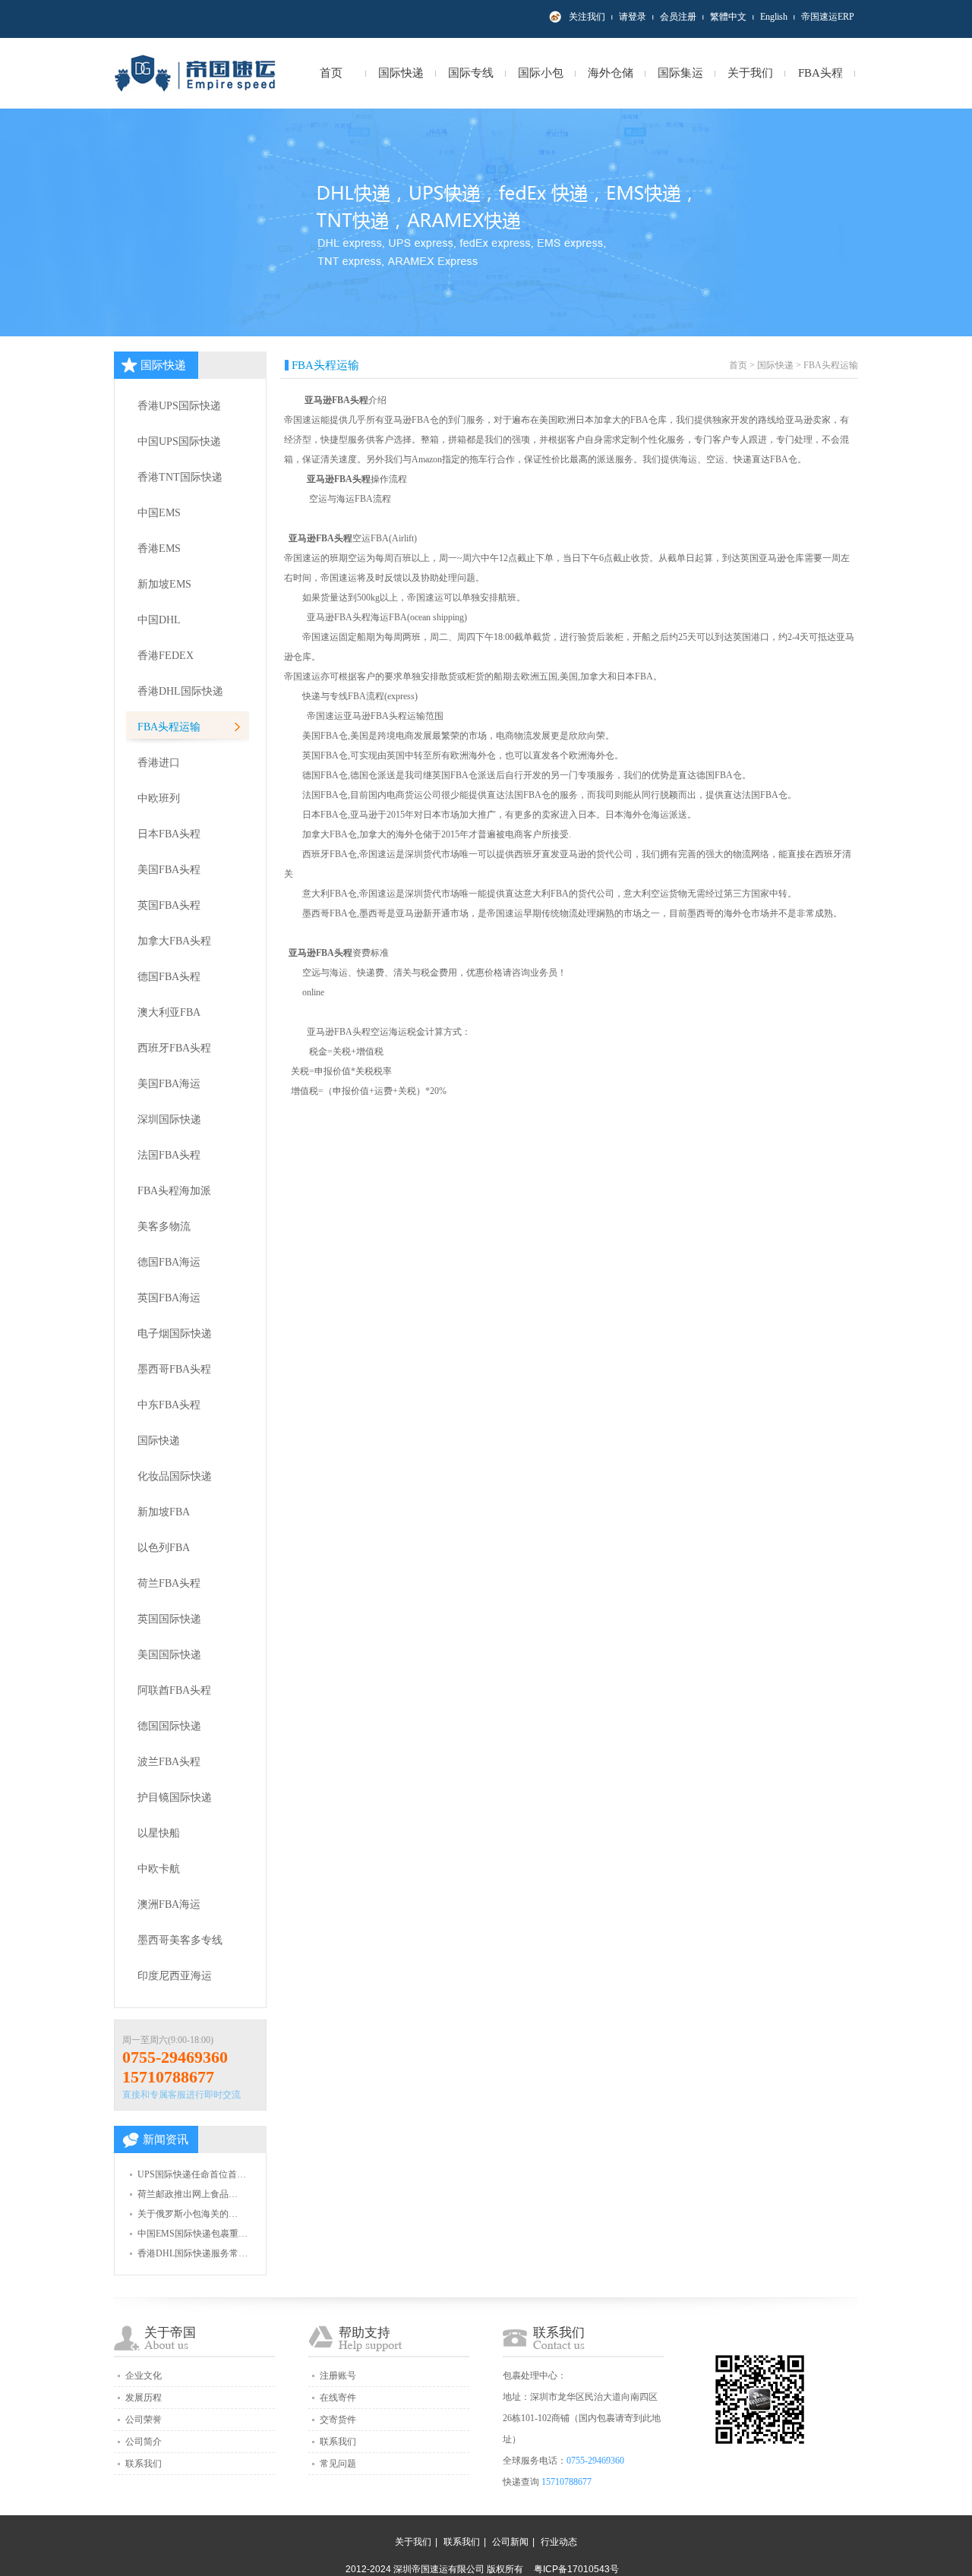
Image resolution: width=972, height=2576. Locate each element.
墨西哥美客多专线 (180, 1940)
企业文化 (144, 2376)
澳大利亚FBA (169, 1012)
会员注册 (678, 17)
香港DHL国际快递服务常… (193, 2253)
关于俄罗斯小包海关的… (188, 2214)
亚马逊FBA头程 (335, 400)
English (774, 17)
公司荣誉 (144, 2420)
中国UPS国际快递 (179, 441)
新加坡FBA (164, 1512)
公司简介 (144, 2442)
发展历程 (144, 2398)
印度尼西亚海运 (175, 1976)
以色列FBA (164, 1548)
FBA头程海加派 (174, 1191)
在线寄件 (338, 2398)
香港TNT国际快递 (180, 477)
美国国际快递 (169, 1655)
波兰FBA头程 (169, 1762)
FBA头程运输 (169, 727)
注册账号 (338, 2376)
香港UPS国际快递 (179, 406)
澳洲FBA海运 (169, 1904)
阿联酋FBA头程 (174, 1690)
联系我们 (144, 2464)
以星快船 (159, 1833)
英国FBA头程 (169, 905)
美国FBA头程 (169, 870)
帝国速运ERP (828, 17)
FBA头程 (821, 73)
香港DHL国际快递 (180, 691)
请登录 (633, 17)
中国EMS (159, 513)
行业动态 (559, 2542)
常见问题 (338, 2464)
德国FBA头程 (169, 977)
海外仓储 (611, 73)
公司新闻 (510, 2542)
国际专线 (471, 73)
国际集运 (680, 73)
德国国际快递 (169, 1726)
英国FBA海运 (169, 1298)
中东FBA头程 (169, 1405)
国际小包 (541, 73)
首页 (331, 73)
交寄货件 (338, 2420)
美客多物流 (164, 1227)
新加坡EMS (164, 584)
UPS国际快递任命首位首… (192, 2174)
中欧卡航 (159, 1869)
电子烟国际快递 (175, 1334)
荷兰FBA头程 (169, 1583)
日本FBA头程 (169, 834)
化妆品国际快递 (175, 1476)
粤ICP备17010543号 (576, 2569)
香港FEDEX (166, 656)
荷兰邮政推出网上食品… (188, 2194)
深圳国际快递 (169, 1119)
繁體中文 (728, 17)
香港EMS (159, 549)
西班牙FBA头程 (174, 1048)
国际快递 (401, 73)
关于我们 (750, 73)
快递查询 (521, 2482)
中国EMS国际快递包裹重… (193, 2234)
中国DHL (159, 620)
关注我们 (587, 17)
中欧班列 (159, 798)
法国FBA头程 (169, 1155)
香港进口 (159, 763)
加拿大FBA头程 (174, 941)
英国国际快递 (169, 1619)
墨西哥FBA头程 (174, 1369)
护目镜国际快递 (175, 1797)
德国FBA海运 (169, 1262)
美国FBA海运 (169, 1084)
